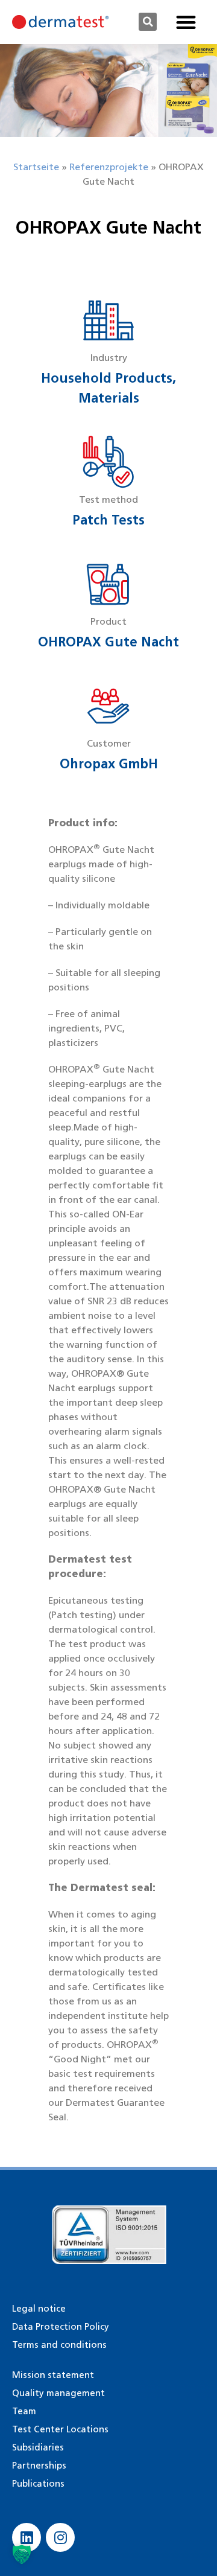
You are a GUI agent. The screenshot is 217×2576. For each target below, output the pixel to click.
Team (24, 2411)
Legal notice (39, 2309)
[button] (148, 22)
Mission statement (53, 2375)
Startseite (36, 167)
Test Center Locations (60, 2429)
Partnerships (39, 2466)
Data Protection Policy (61, 2327)
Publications (38, 2484)
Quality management (58, 2393)
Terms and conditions (59, 2345)
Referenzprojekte (109, 167)
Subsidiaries (38, 2447)
